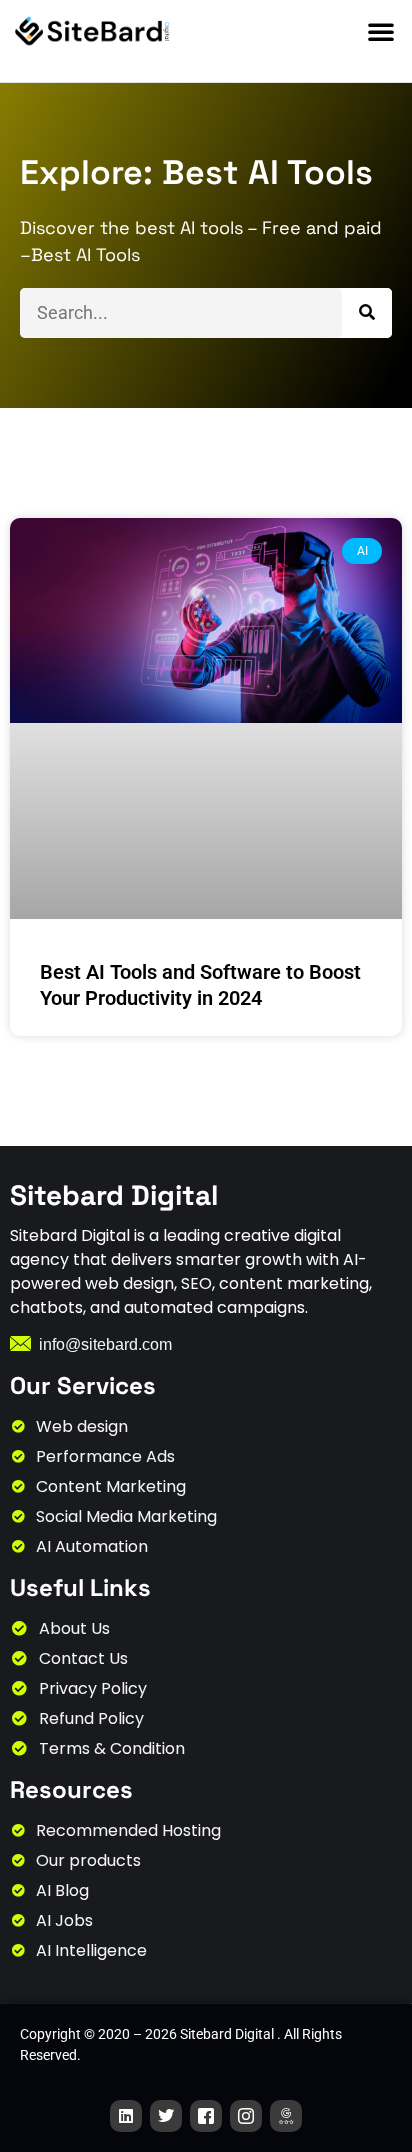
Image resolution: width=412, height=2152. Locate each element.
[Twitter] (166, 2116)
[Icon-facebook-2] (206, 2116)
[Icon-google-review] (286, 2116)
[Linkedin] (126, 2116)
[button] (381, 31)
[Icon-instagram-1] (246, 2116)
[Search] (367, 313)
